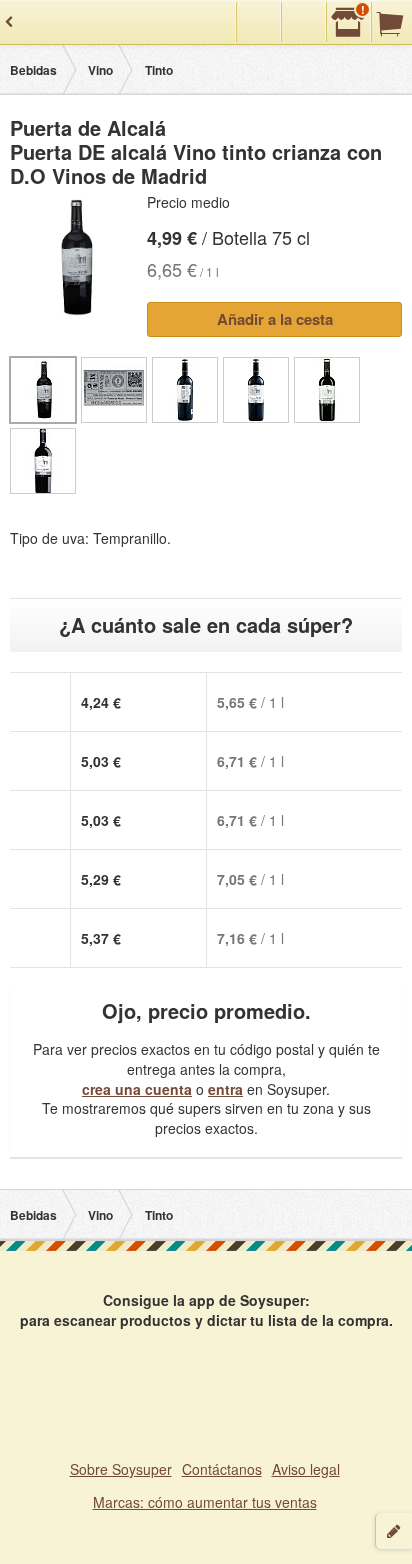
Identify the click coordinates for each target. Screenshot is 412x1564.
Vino (100, 70)
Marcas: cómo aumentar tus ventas (205, 1502)
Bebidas (33, 70)
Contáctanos (222, 1469)
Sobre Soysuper (121, 1469)
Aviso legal (306, 1469)
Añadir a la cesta (275, 319)
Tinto (159, 70)
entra (225, 1089)
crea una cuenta (137, 1089)
